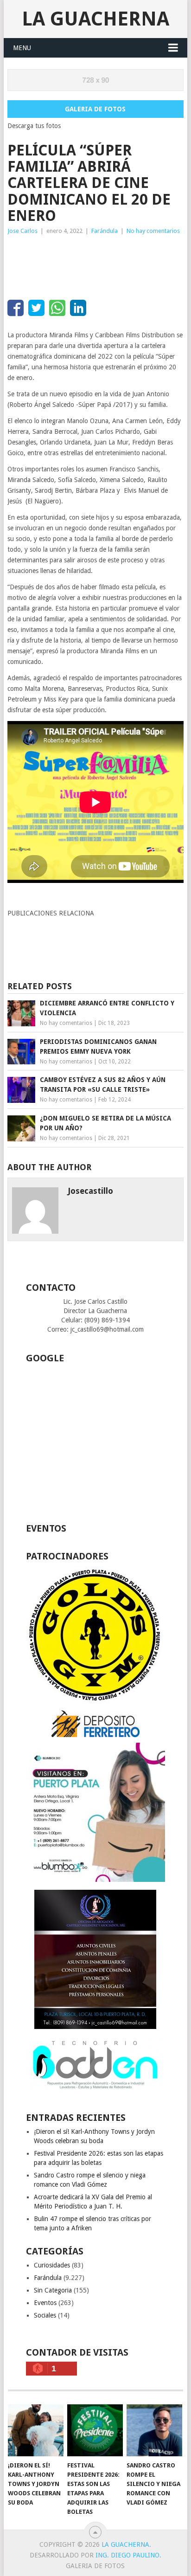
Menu (22, 48)
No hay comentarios (153, 231)
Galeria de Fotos (95, 109)
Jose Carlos (22, 231)
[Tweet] (36, 308)
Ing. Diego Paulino (127, 2555)
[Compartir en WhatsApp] (57, 308)
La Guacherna (95, 19)
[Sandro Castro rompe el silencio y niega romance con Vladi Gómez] (154, 2430)
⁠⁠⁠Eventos (45, 2303)
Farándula (105, 231)
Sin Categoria (53, 2290)
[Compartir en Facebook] (16, 308)
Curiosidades (52, 2265)
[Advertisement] (82, 264)
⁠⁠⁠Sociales (45, 2315)
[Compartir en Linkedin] (78, 308)
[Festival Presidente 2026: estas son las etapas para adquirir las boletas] (95, 2430)
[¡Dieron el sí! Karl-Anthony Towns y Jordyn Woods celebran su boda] (36, 2430)
